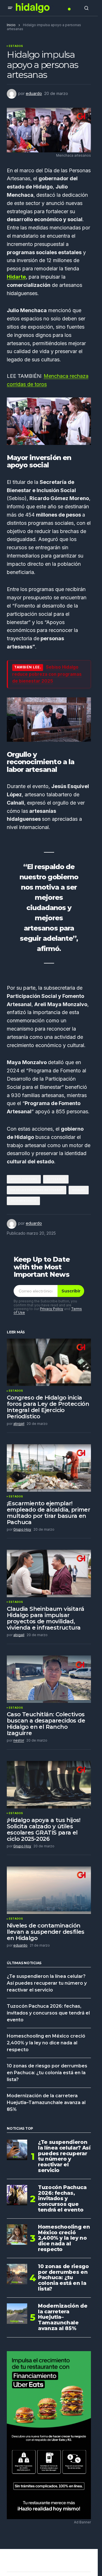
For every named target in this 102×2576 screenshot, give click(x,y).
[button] (10, 8)
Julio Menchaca (23, 1201)
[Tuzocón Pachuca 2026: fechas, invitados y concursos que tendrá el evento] (17, 2195)
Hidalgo (78, 1190)
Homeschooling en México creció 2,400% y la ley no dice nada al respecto (46, 2043)
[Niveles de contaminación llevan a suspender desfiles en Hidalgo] (49, 1890)
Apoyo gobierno (24, 1179)
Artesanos (56, 1179)
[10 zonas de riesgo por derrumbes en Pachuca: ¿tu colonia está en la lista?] (17, 2274)
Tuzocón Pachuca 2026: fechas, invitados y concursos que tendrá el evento (48, 2013)
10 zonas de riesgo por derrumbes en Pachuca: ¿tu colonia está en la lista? (47, 2073)
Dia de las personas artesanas (37, 1190)
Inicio (11, 25)
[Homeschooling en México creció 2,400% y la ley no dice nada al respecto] (17, 2235)
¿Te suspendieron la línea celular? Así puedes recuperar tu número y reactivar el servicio (47, 1983)
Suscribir (71, 1291)
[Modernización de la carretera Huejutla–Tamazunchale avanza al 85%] (17, 2314)
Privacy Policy (52, 1309)
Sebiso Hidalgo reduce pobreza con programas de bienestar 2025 (47, 674)
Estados (16, 46)
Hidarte (16, 277)
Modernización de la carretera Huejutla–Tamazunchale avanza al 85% (46, 2103)
